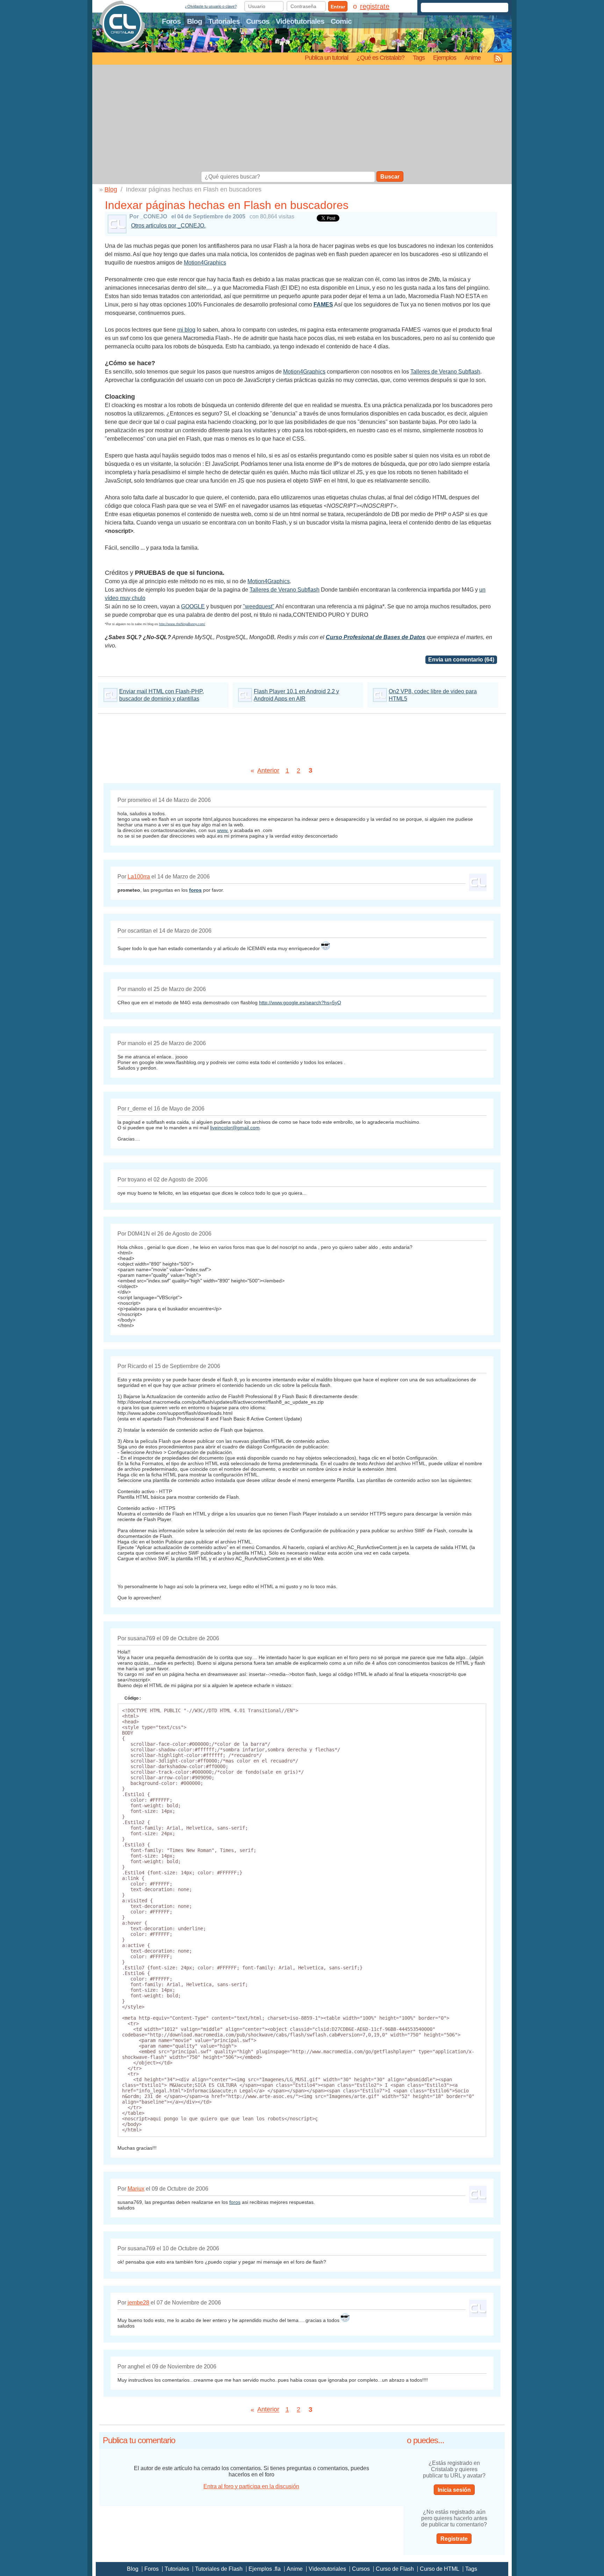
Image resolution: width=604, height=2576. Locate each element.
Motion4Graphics (205, 263)
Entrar (338, 7)
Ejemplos (445, 57)
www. (223, 830)
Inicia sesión (454, 2490)
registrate (375, 6)
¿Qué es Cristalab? (380, 57)
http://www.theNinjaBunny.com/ (182, 624)
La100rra (139, 877)
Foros (171, 21)
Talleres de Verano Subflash (445, 372)
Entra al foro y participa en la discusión (251, 2486)
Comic (341, 21)
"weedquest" (259, 606)
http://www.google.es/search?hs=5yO (300, 1003)
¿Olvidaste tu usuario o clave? (211, 6)
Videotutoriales (300, 21)
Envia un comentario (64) (461, 660)
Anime (473, 57)
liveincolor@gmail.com (235, 1128)
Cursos (258, 21)
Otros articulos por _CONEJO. (168, 226)
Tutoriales (224, 21)
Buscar (390, 177)
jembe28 (138, 2303)
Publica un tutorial (326, 57)
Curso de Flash (395, 2569)
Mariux (136, 2189)
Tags (419, 57)
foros (235, 2202)
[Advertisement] (302, 119)
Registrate (454, 2539)
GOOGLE (193, 606)
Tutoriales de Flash (219, 2569)
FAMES (323, 305)
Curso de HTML (440, 2569)
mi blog (186, 330)
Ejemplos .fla (265, 2569)
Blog (195, 21)
